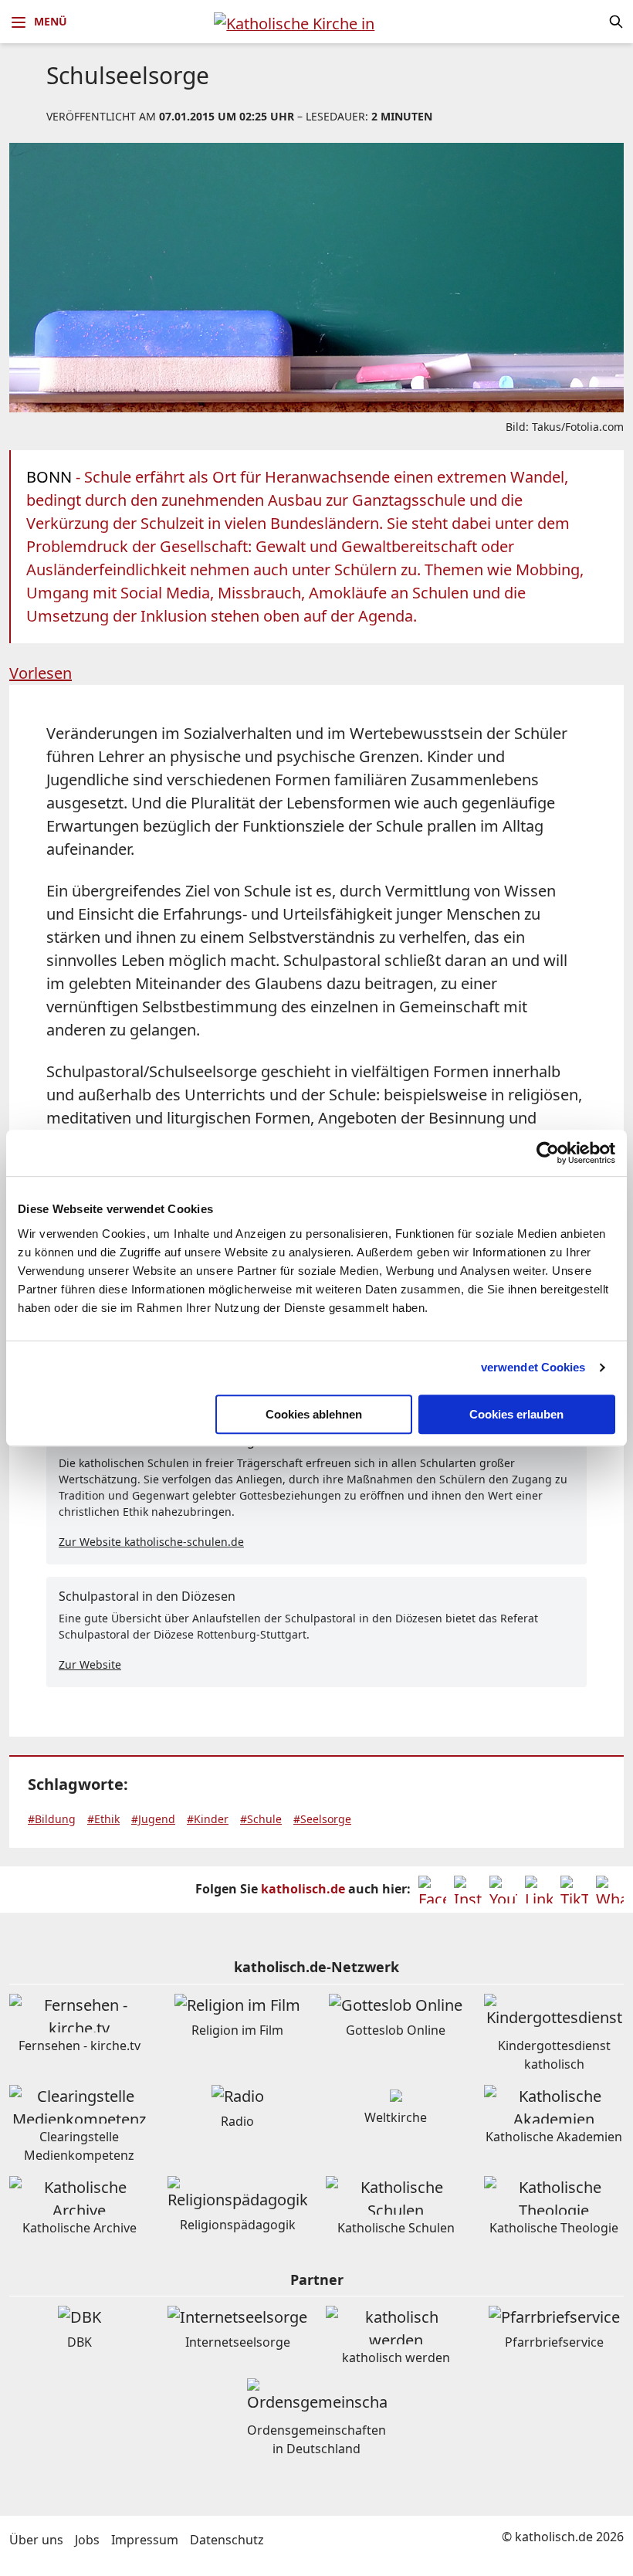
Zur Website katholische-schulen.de (151, 1542)
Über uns (36, 2540)
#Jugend (153, 1819)
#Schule (261, 1819)
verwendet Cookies (533, 1367)
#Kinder (208, 1819)
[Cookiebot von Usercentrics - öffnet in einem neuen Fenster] (548, 1153)
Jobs (87, 2540)
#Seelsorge (322, 1819)
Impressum (145, 2540)
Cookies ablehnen (314, 1414)
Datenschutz (227, 2540)
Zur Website (90, 1664)
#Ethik (103, 1819)
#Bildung (52, 1819)
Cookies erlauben (516, 1414)
